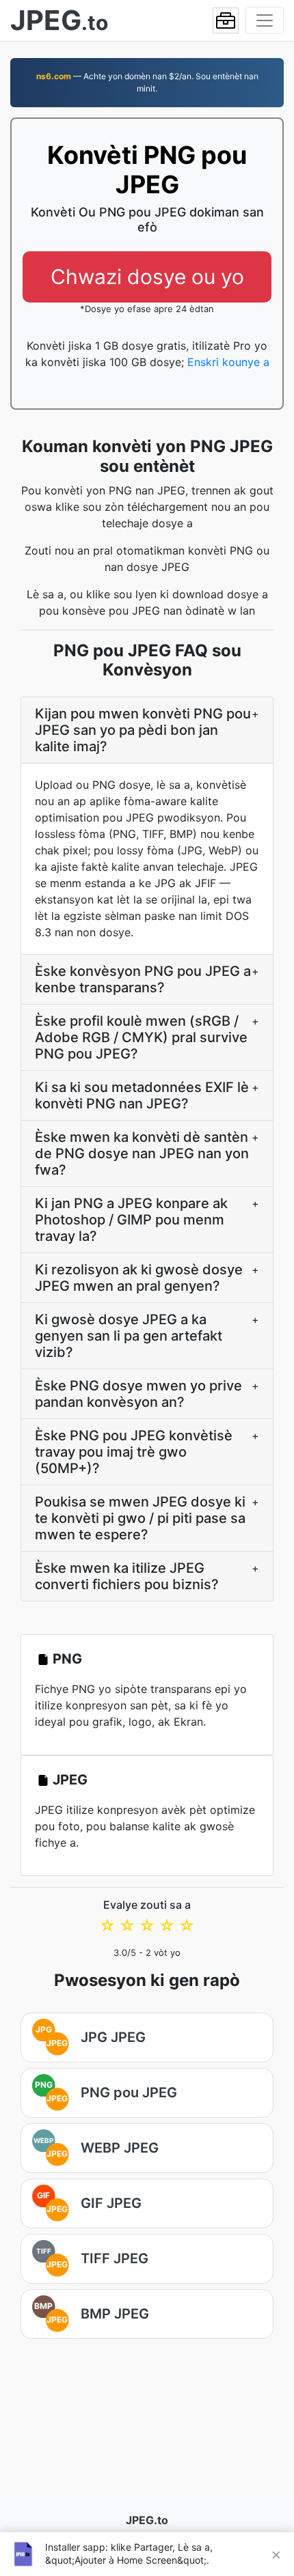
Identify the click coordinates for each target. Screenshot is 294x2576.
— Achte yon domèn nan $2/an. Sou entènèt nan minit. (147, 82)
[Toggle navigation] (265, 20)
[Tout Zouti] (226, 20)
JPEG (70, 1780)
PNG (67, 1659)
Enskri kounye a (228, 362)
